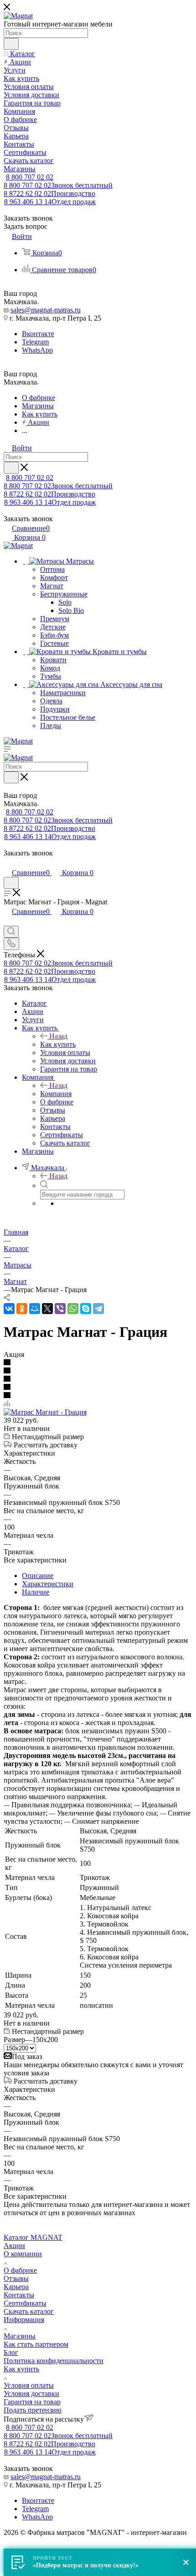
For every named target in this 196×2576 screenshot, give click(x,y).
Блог (11, 2352)
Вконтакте (38, 334)
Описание (38, 1576)
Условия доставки (31, 2394)
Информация (24, 2320)
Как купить (58, 1044)
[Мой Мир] (35, 1309)
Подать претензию (33, 2410)
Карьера (16, 2287)
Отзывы (16, 2278)
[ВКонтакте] (9, 1309)
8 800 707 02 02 (30, 177)
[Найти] (11, 44)
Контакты (19, 2295)
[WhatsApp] (73, 1309)
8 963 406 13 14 (50, 202)
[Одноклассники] (22, 1309)
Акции (14, 2246)
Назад (58, 1036)
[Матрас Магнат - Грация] (45, 1412)
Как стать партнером (36, 2344)
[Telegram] (98, 1309)
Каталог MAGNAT (33, 2237)
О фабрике (20, 2270)
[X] (47, 1309)
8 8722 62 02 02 (49, 193)
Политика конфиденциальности (54, 2361)
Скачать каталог (29, 2311)
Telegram (35, 342)
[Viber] (60, 1309)
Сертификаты (25, 2303)
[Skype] (86, 1309)
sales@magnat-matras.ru (46, 310)
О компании (23, 2254)
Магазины (20, 2336)
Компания (56, 1094)
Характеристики (48, 1584)
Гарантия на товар (32, 2402)
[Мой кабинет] (8, 863)
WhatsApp (37, 350)
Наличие (36, 1592)
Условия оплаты (29, 2385)
